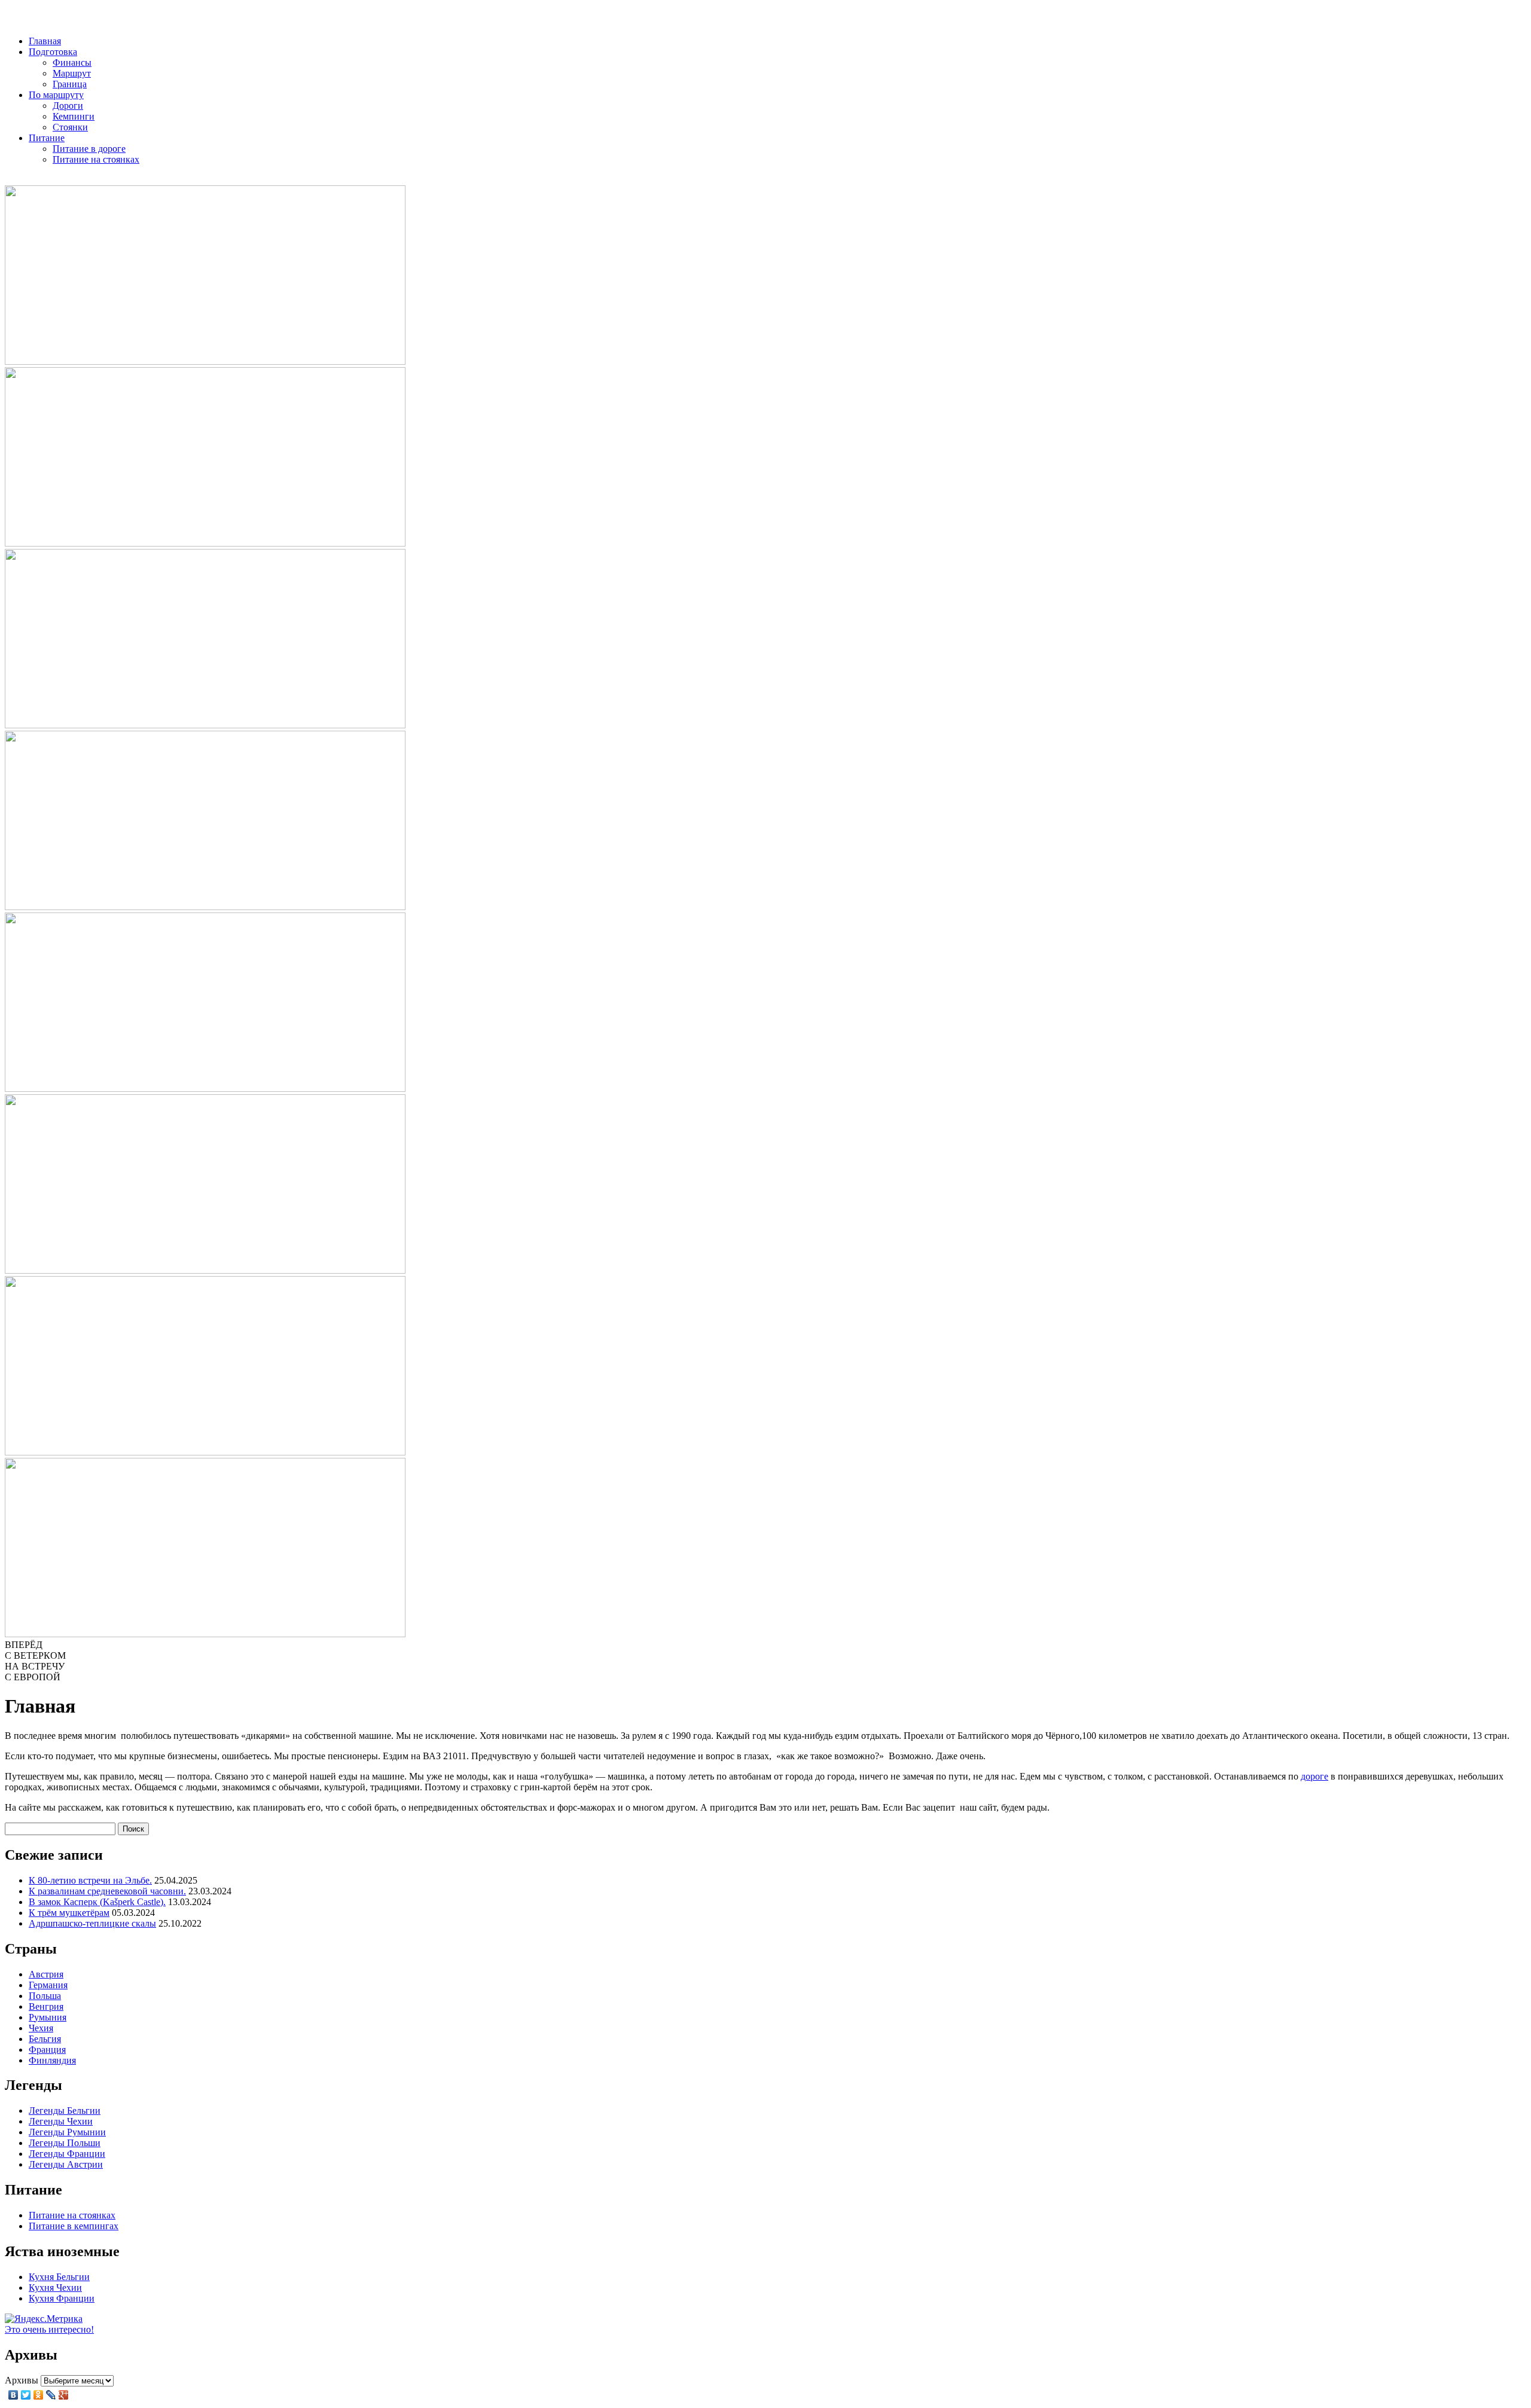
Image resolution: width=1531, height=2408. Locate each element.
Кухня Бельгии (59, 2277)
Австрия (46, 1974)
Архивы (22, 2380)
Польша (45, 1996)
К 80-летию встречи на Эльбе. (90, 1880)
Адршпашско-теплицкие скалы (92, 1923)
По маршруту (56, 95)
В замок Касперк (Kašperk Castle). (97, 1902)
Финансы (72, 62)
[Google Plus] (64, 2395)
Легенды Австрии (66, 2164)
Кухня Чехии (55, 2288)
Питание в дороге (89, 149)
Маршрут (72, 73)
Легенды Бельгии (65, 2111)
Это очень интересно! (49, 2329)
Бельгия (45, 2039)
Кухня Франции (62, 2298)
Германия (48, 1985)
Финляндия (52, 2060)
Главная (45, 41)
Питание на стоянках (96, 159)
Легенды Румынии (67, 2132)
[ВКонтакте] (13, 2395)
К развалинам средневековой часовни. (107, 1891)
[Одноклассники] (39, 2395)
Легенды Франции (67, 2154)
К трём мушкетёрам (69, 1913)
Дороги (68, 106)
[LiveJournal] (51, 2395)
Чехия (41, 2028)
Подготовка (53, 52)
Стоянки (70, 127)
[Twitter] (26, 2395)
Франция (47, 2050)
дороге (1315, 1776)
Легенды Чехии (61, 2121)
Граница (70, 84)
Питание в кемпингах (74, 2226)
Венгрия (46, 2006)
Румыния (48, 2017)
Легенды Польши (65, 2143)
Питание (47, 138)
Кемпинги (74, 116)
